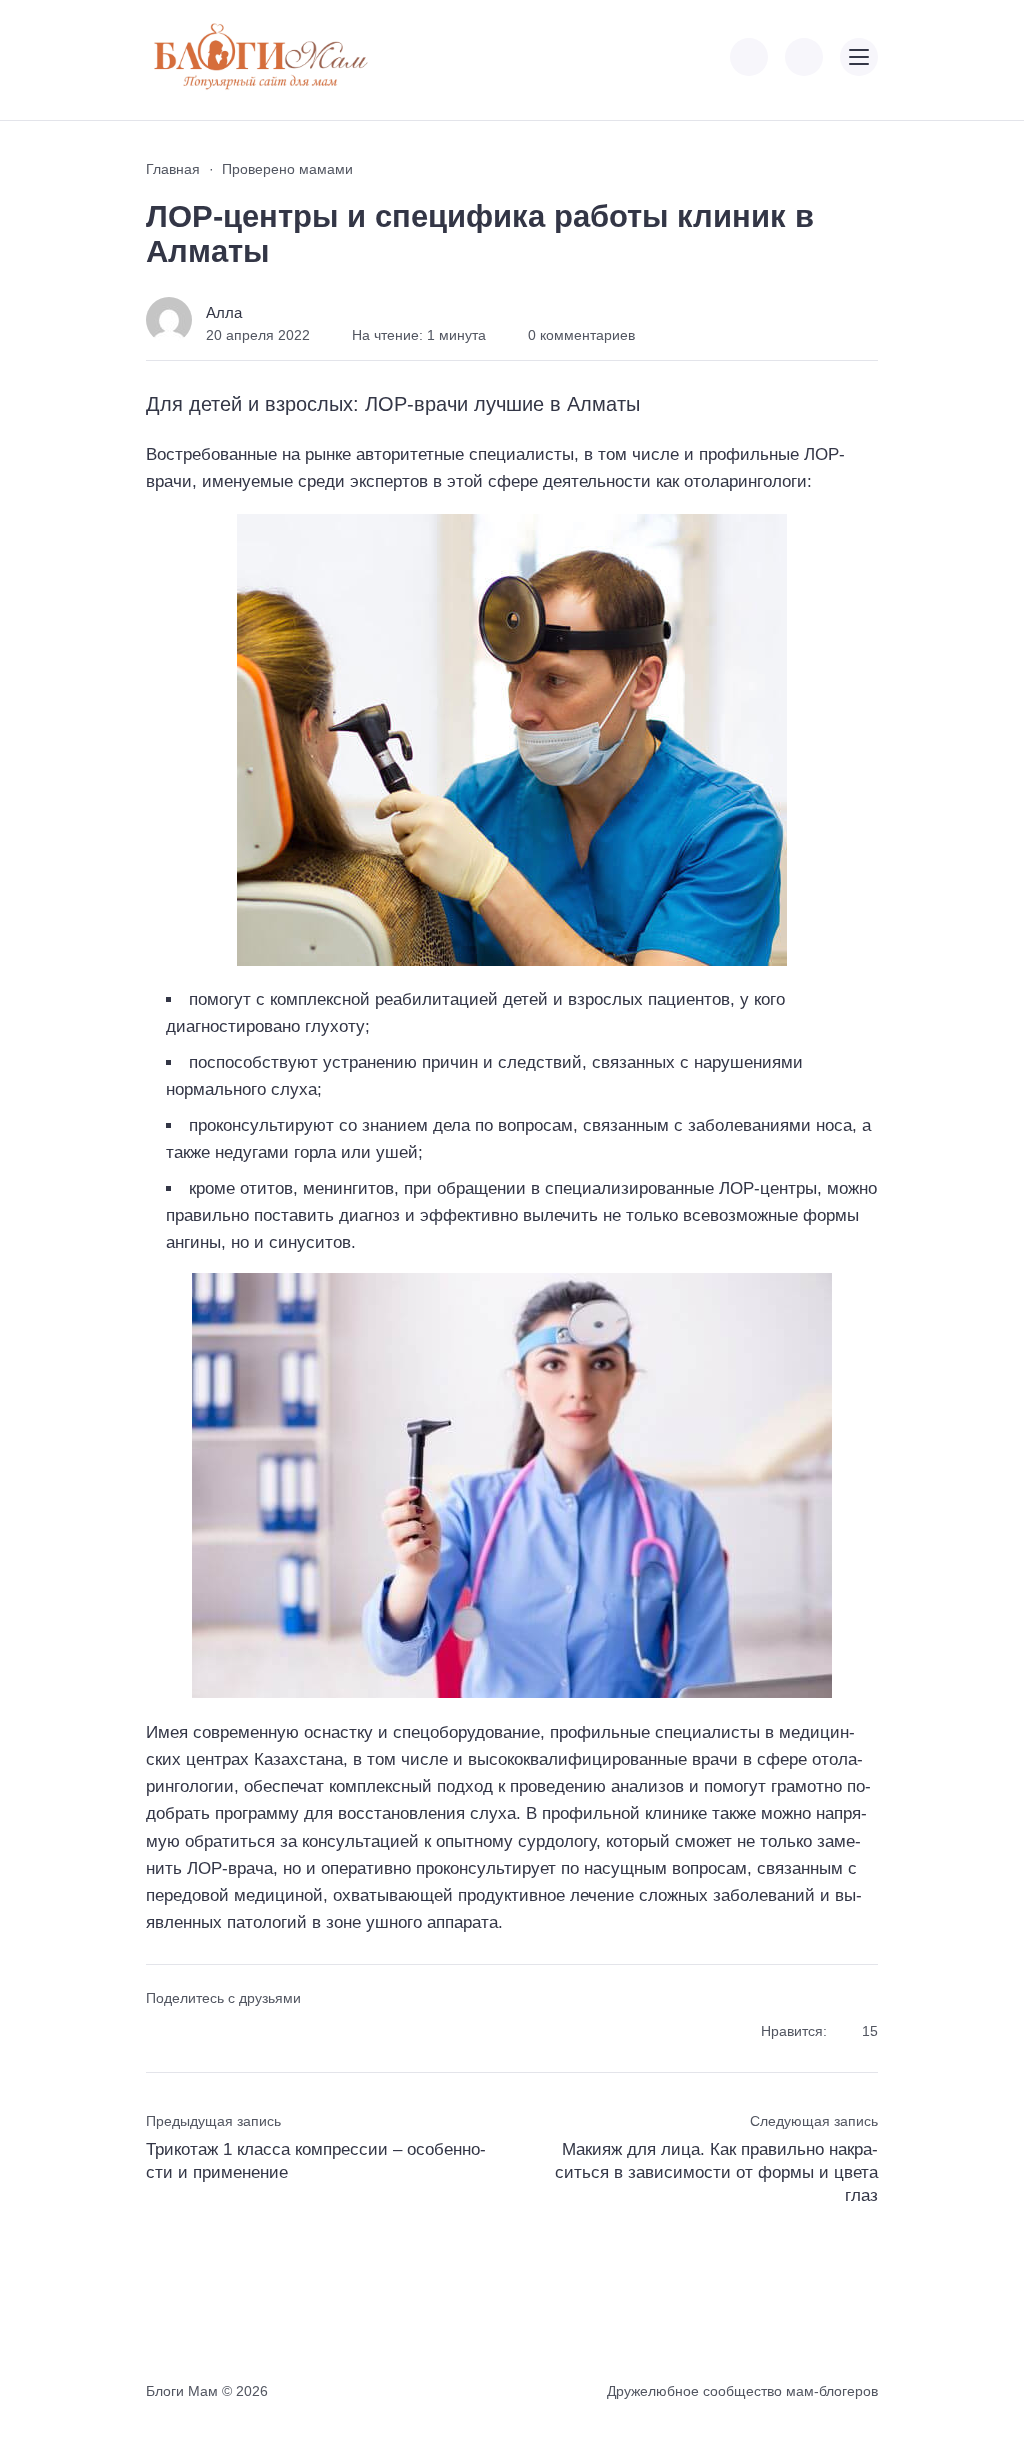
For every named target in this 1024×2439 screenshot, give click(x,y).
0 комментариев (581, 335)
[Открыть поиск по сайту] (804, 57)
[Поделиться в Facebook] (159, 2032)
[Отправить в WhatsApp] (266, 2032)
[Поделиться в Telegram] (195, 2032)
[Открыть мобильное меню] (859, 57)
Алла (224, 312)
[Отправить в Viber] (230, 2032)
